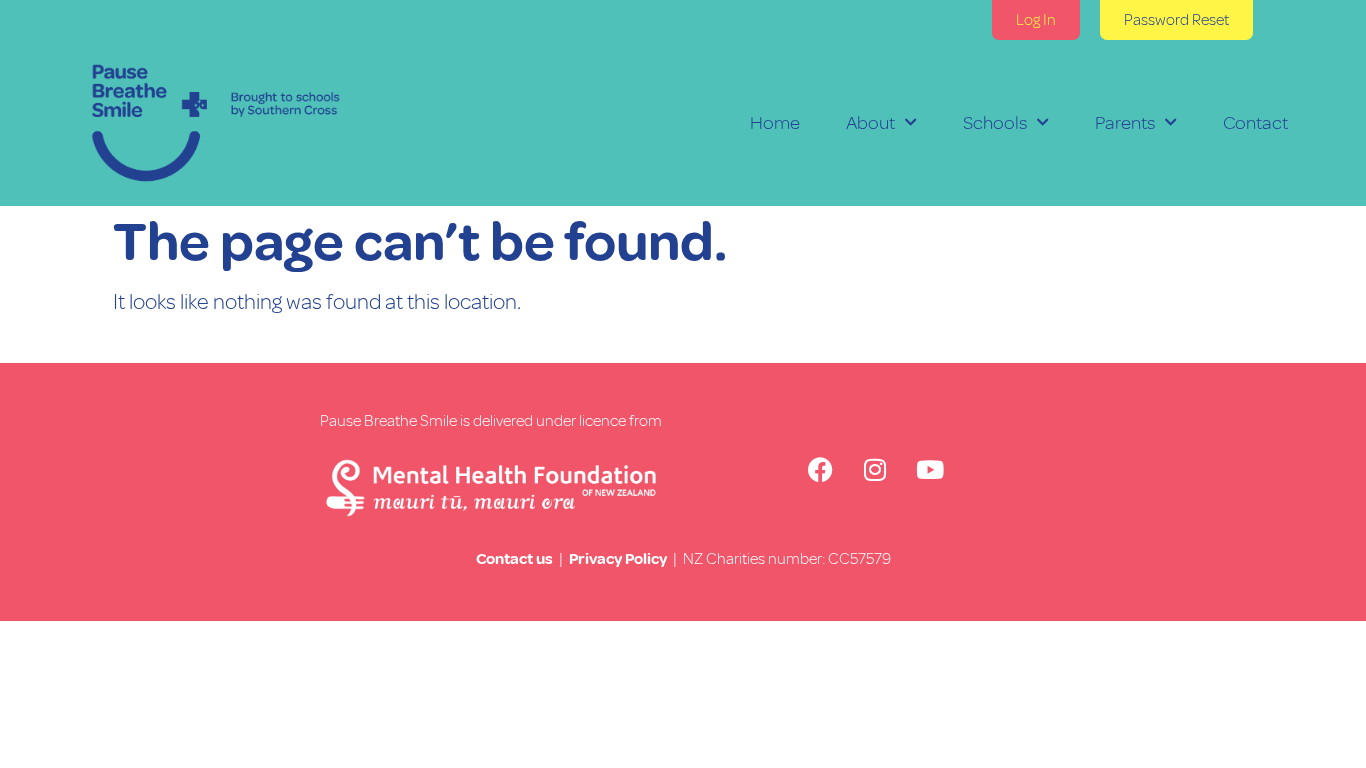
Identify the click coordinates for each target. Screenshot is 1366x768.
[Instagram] (875, 470)
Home (775, 123)
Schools (995, 123)
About (870, 123)
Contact (1255, 123)
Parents (1125, 123)
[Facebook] (820, 470)
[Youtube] (930, 470)
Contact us (514, 559)
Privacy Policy (618, 559)
